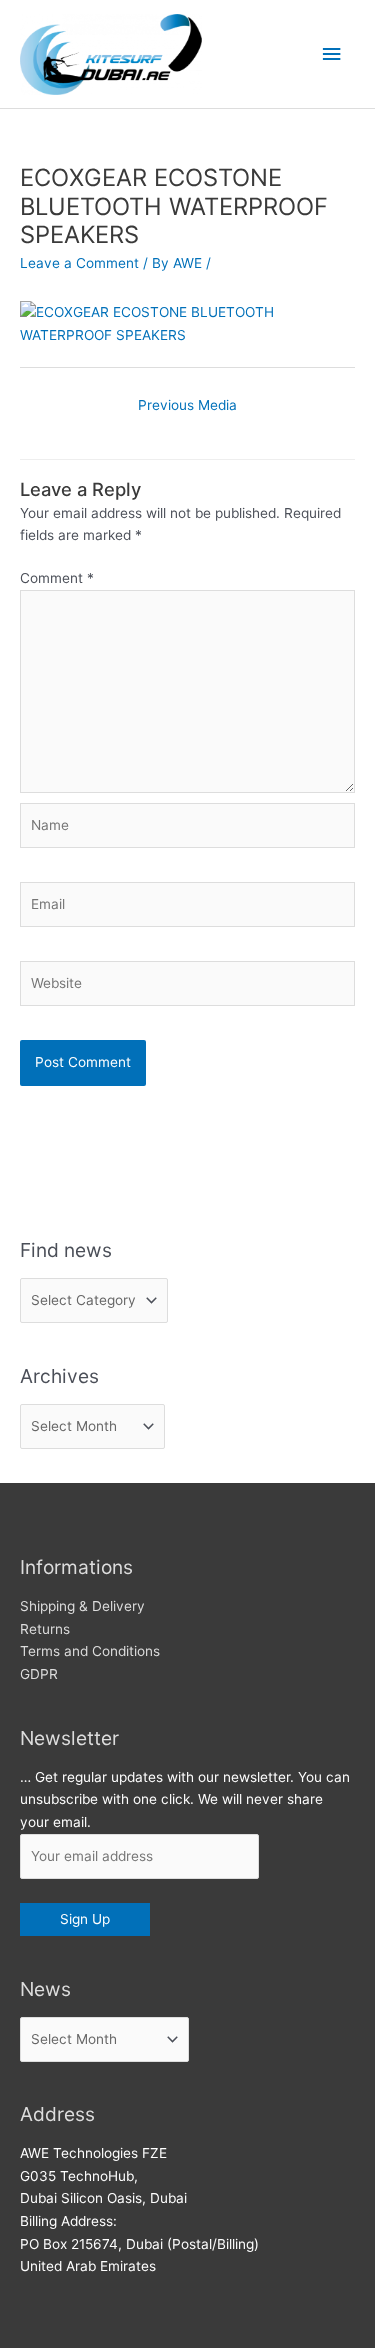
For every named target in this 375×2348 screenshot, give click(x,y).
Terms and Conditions (90, 1651)
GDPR (39, 1674)
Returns (45, 1629)
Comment (57, 578)
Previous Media (187, 405)
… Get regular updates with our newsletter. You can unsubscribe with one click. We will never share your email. (185, 1799)
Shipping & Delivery (82, 1606)
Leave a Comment (79, 263)
